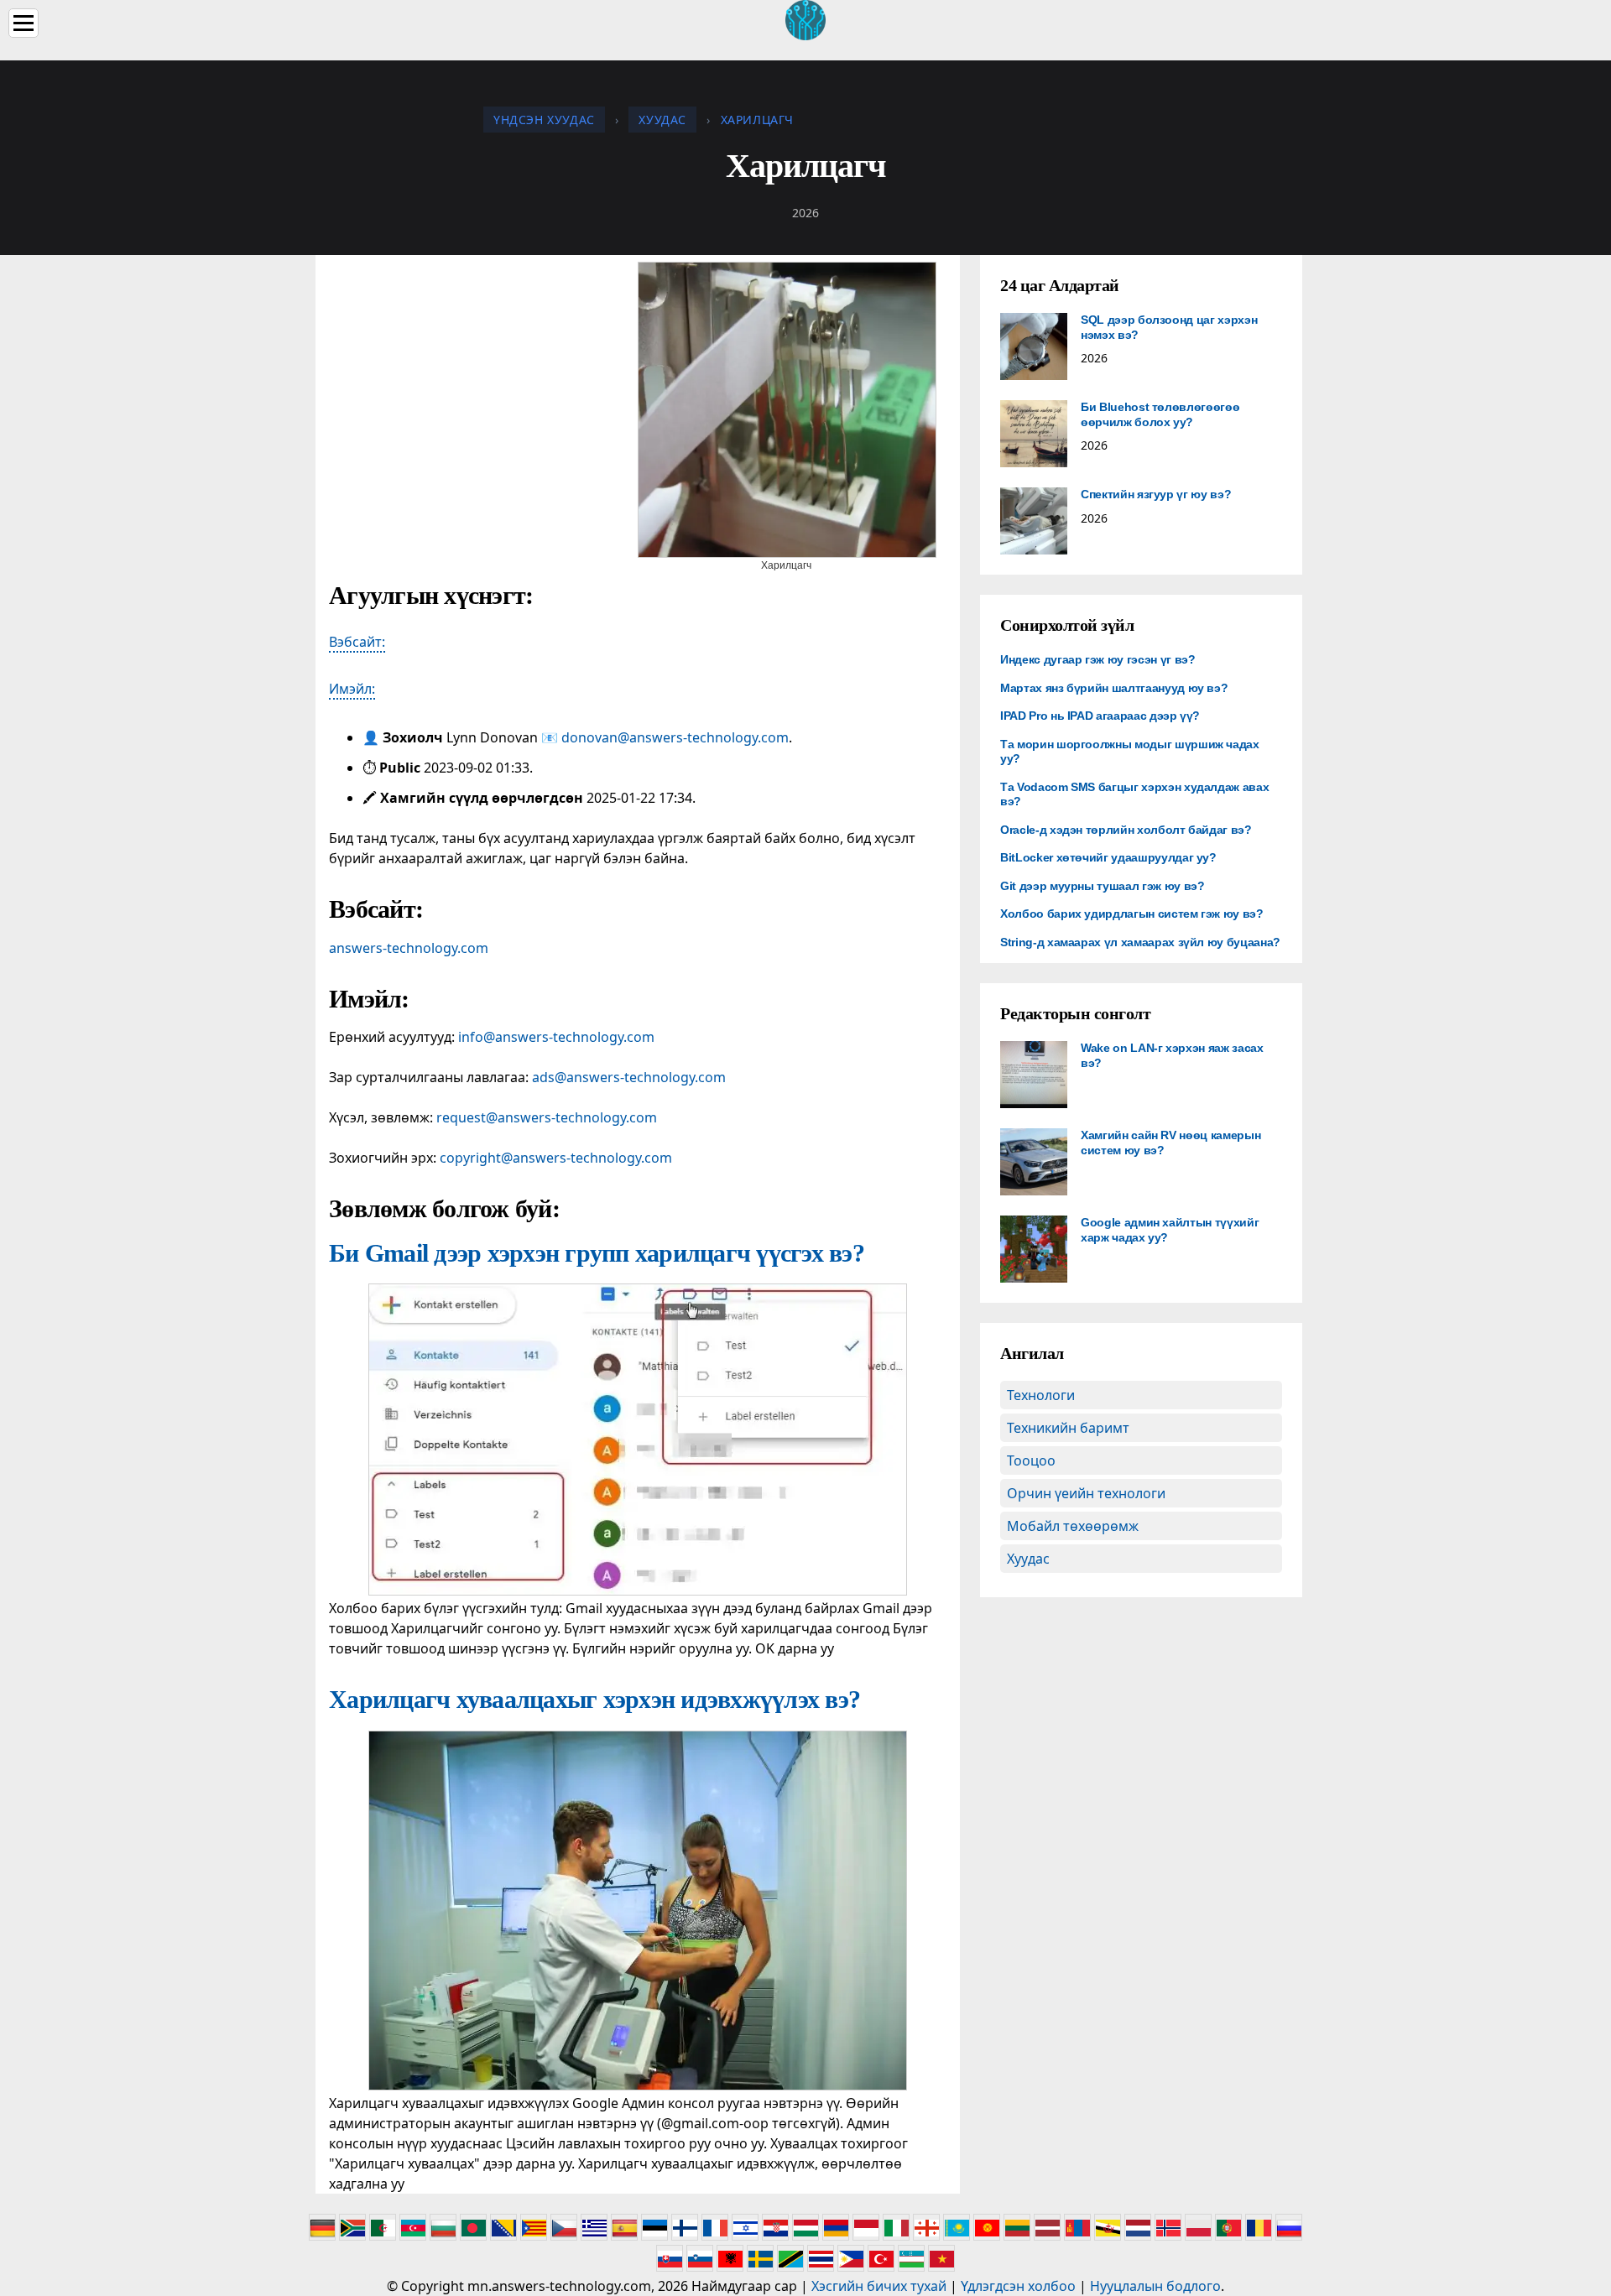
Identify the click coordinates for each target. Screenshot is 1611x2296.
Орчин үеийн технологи (1086, 1493)
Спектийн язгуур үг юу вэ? (1156, 494)
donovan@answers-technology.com (675, 737)
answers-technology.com (409, 948)
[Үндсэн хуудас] (805, 18)
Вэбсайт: (357, 642)
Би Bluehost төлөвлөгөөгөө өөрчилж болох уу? (1160, 414)
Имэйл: (352, 689)
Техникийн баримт (1068, 1428)
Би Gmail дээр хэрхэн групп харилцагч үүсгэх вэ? (597, 1253)
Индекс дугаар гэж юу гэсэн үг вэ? (1097, 659)
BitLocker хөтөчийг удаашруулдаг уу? (1108, 857)
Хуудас (1028, 1559)
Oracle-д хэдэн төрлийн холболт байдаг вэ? (1126, 830)
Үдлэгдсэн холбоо (1018, 2286)
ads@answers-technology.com (629, 1077)
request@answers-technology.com (547, 1117)
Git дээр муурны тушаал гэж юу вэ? (1102, 886)
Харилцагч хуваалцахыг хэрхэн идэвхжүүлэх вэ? (594, 1699)
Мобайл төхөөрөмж (1073, 1526)
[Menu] (23, 23)
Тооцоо (1031, 1460)
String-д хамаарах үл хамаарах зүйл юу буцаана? (1140, 942)
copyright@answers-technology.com (556, 1158)
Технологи (1041, 1395)
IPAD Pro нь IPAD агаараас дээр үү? (1100, 716)
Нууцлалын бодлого (1155, 2286)
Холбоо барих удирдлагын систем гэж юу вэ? (1132, 914)
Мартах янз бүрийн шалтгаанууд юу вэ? (1114, 688)
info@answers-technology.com (556, 1037)
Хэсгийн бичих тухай (879, 2286)
